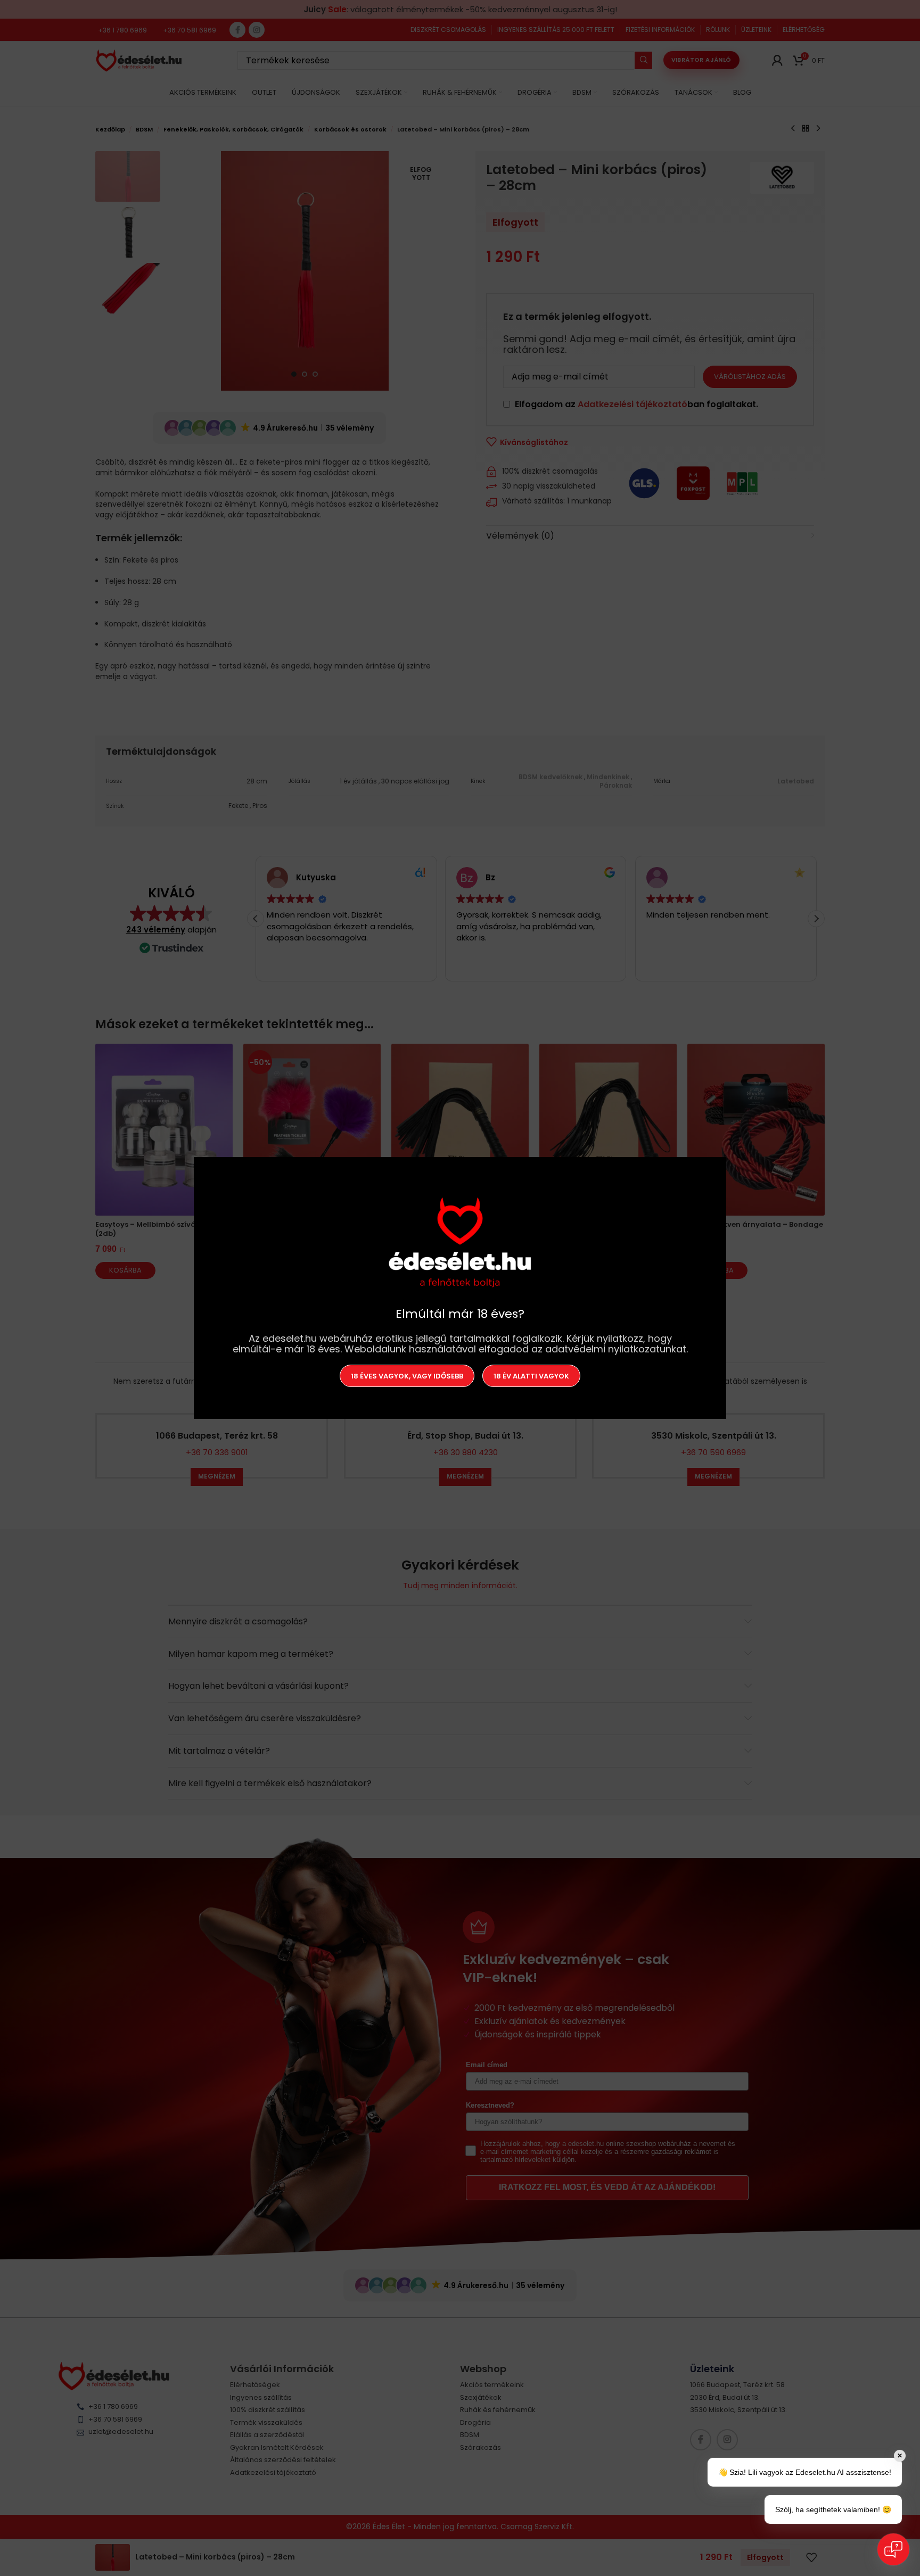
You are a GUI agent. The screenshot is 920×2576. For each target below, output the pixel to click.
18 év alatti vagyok (531, 1376)
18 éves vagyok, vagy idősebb (407, 1376)
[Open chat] (893, 2549)
